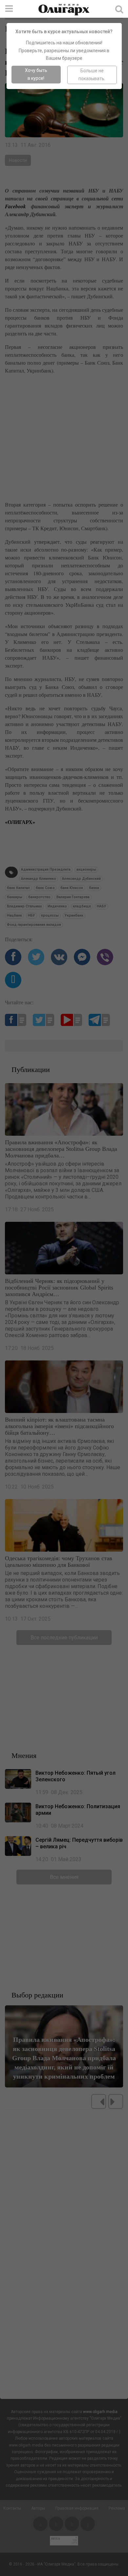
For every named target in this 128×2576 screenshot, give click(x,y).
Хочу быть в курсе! (36, 74)
